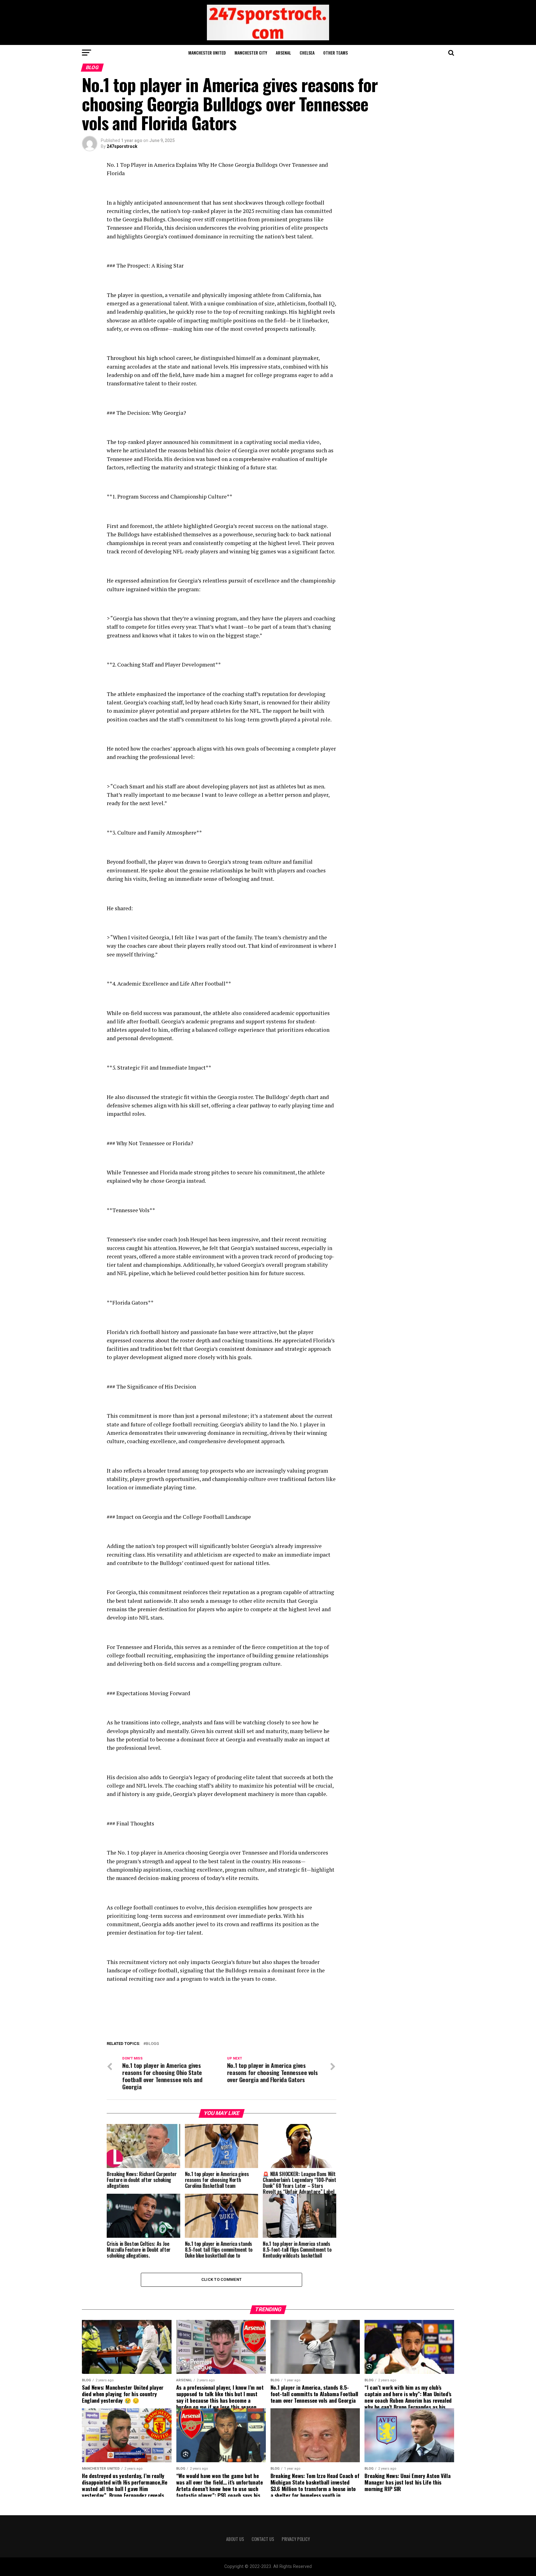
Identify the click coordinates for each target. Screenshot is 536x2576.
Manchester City (251, 53)
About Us (235, 2539)
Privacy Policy (296, 2539)
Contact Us (263, 2539)
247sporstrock (122, 146)
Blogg (152, 2044)
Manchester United (207, 53)
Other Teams (335, 53)
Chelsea (307, 53)
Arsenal (283, 53)
